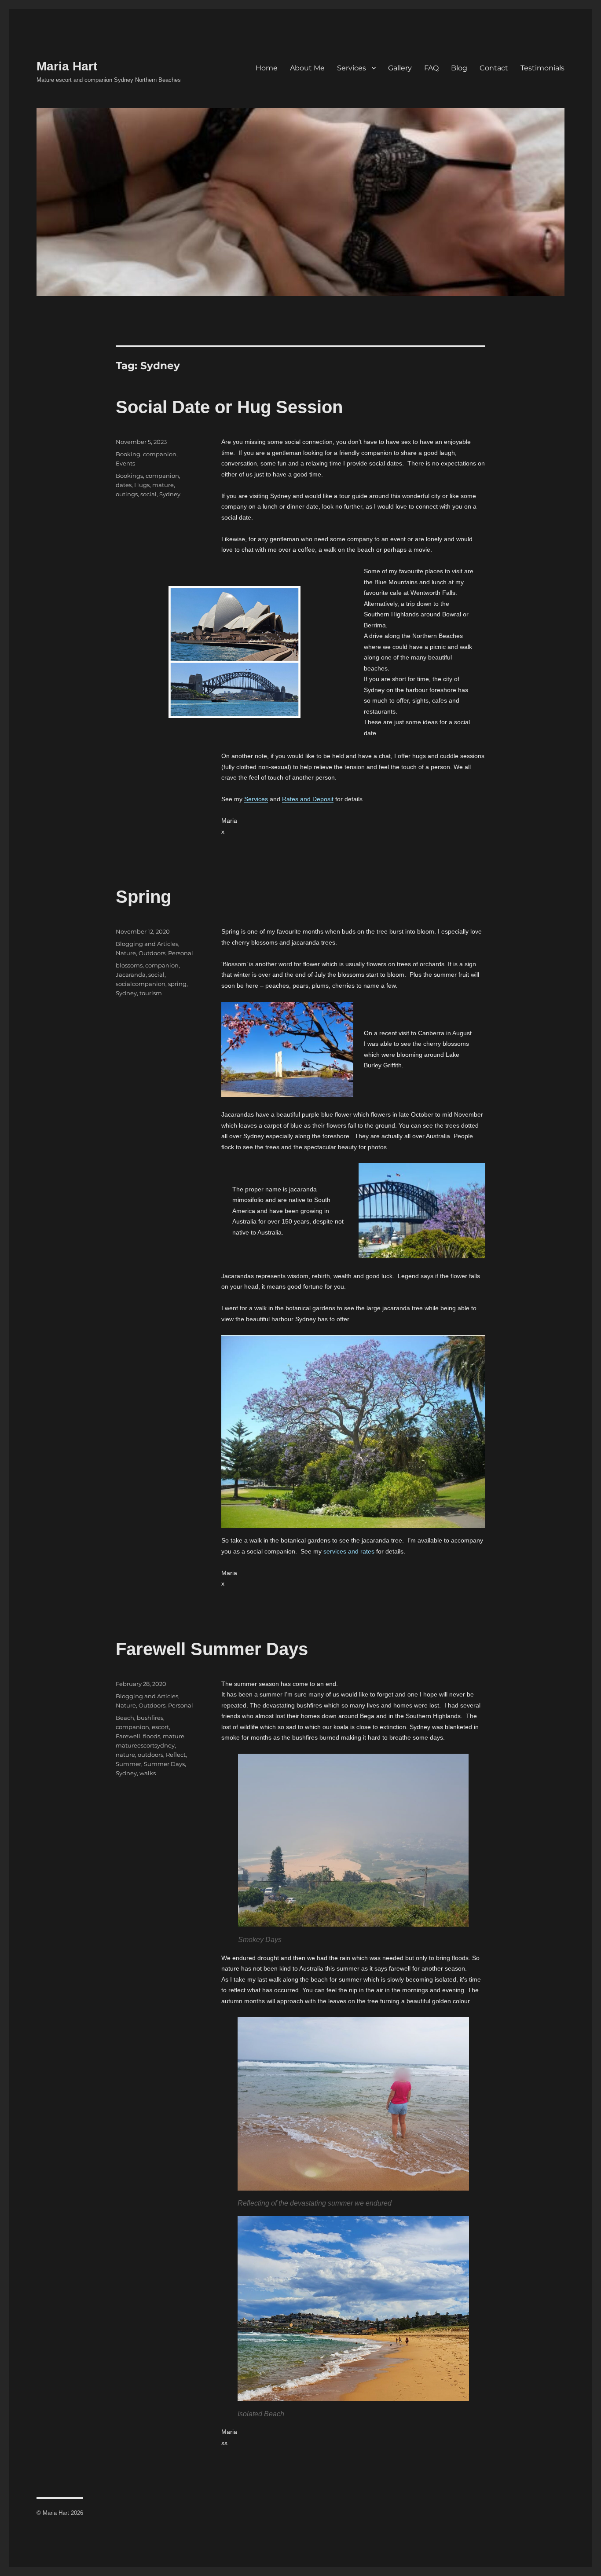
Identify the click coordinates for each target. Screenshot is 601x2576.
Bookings (129, 476)
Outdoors (152, 953)
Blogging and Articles (147, 944)
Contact (494, 68)
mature (163, 485)
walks (148, 1773)
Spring (143, 897)
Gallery (400, 68)
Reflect (176, 1755)
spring (177, 984)
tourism (151, 993)
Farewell (128, 1736)
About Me (307, 68)
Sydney (170, 494)
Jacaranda (131, 975)
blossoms (129, 965)
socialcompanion (141, 984)
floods (152, 1736)
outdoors (150, 1755)
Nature (126, 953)
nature (125, 1755)
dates (124, 485)
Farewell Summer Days (212, 1649)
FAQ (431, 68)
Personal (181, 953)
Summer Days (164, 1764)
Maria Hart (67, 66)
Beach (125, 1718)
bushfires (150, 1718)
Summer (128, 1764)
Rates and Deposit (308, 799)
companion (160, 454)
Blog (459, 68)
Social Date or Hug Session (229, 407)
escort (160, 1727)
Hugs (142, 485)
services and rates (350, 1551)
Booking (128, 454)
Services (352, 68)
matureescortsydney (145, 1745)
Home (267, 68)
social (148, 494)
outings (127, 494)
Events (125, 463)
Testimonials (542, 68)
